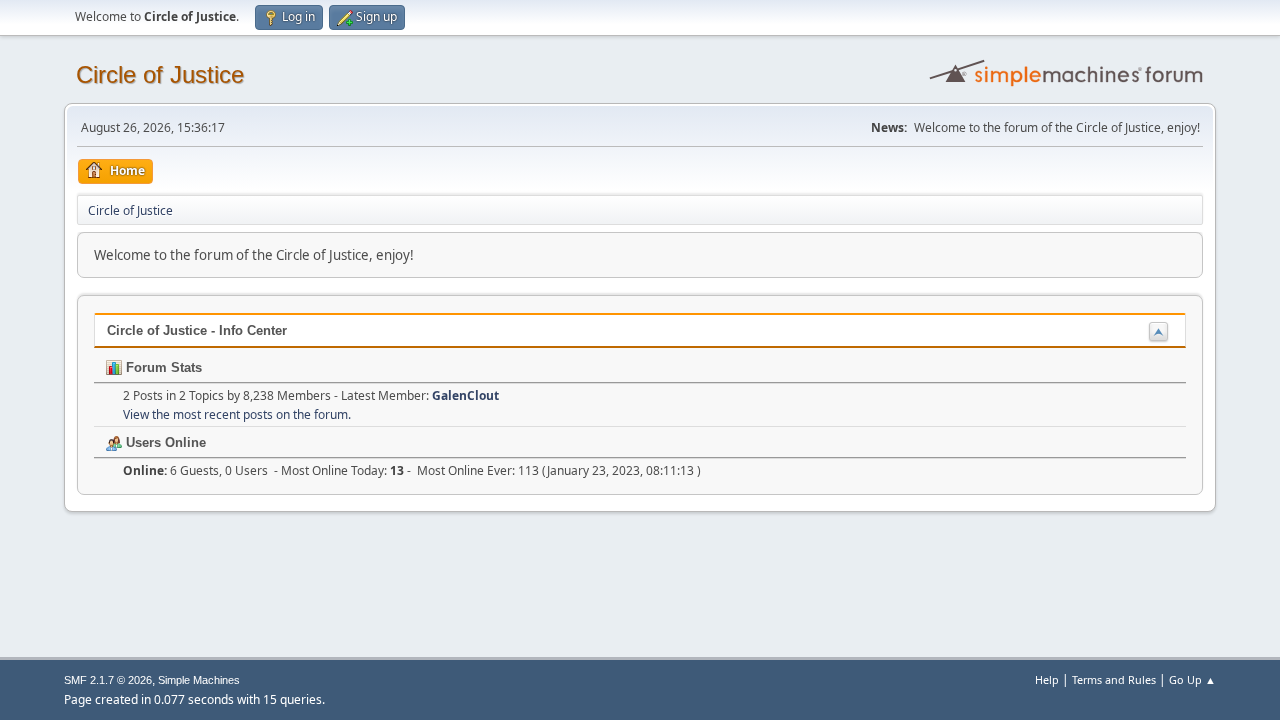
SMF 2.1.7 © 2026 (108, 680)
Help (1047, 679)
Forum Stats (162, 367)
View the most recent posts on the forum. (237, 414)
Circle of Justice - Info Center (197, 330)
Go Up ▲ (1192, 679)
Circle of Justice (160, 74)
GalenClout (465, 395)
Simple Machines (199, 680)
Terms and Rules (1114, 679)
